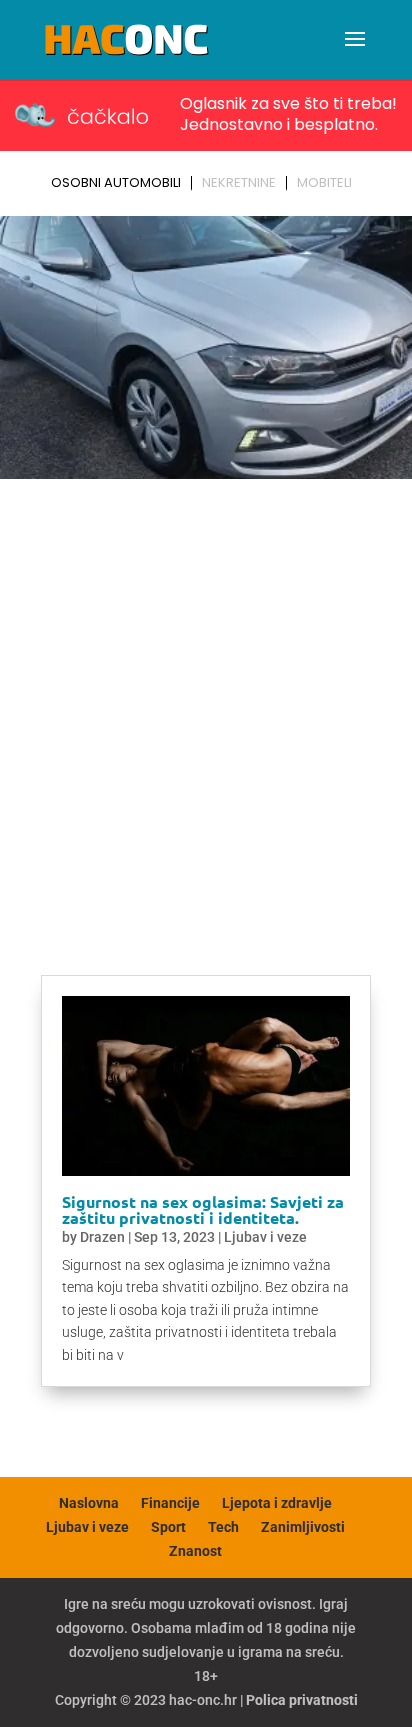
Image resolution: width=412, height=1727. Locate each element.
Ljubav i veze (265, 1237)
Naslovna (89, 1503)
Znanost (195, 1551)
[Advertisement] (206, 703)
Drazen (102, 1237)
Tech (223, 1527)
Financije (170, 1503)
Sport (168, 1527)
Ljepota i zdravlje (277, 1503)
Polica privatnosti (302, 1700)
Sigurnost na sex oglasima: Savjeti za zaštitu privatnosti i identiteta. (203, 1209)
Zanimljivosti (303, 1527)
